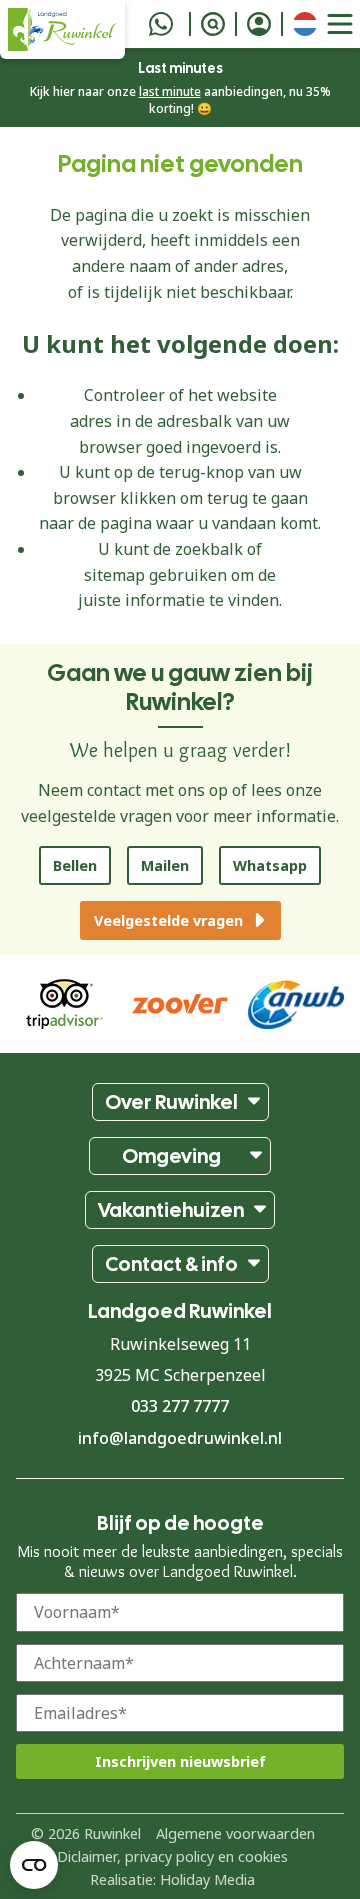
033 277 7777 (180, 1406)
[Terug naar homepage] (62, 29)
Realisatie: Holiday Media (172, 1879)
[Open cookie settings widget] (34, 1865)
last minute (170, 91)
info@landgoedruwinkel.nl (180, 1438)
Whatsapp (270, 865)
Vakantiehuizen (171, 1210)
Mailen (165, 865)
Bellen (75, 865)
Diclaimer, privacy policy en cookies (172, 1856)
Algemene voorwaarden (235, 1833)
